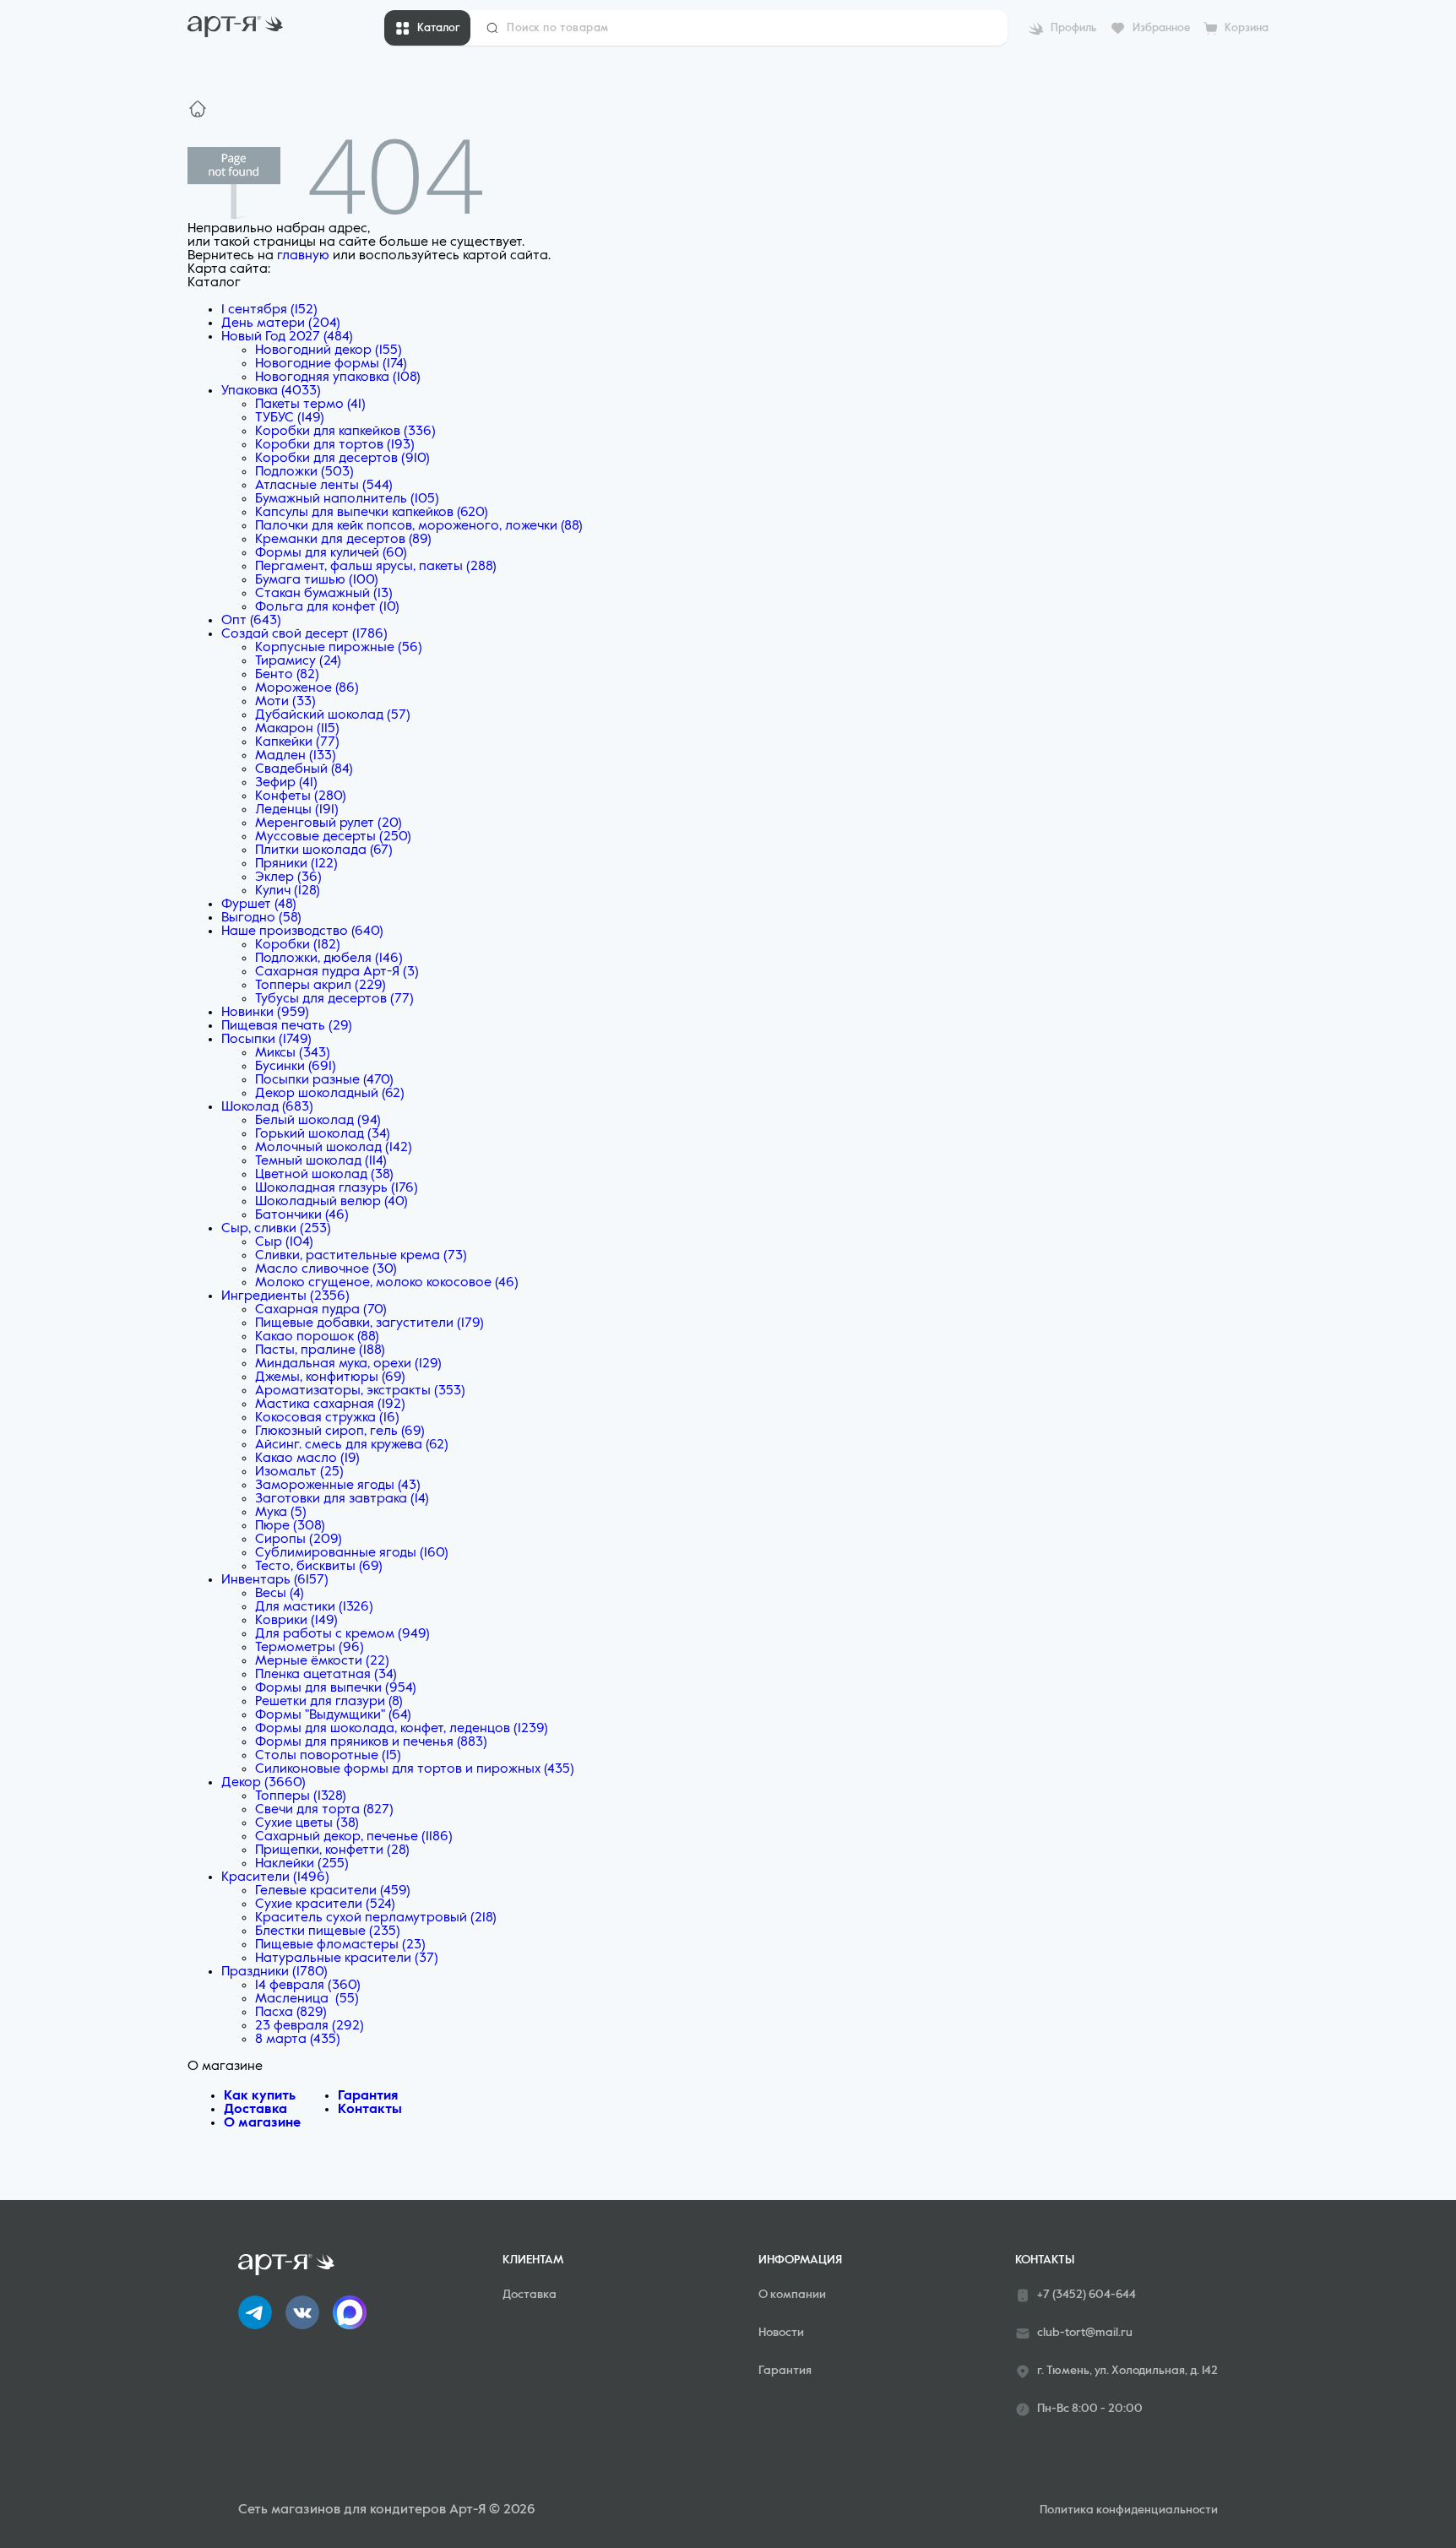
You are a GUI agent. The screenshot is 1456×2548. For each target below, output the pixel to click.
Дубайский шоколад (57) (333, 715)
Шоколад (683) (267, 1107)
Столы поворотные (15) (328, 1756)
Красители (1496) (275, 1877)
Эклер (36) (288, 877)
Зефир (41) (286, 783)
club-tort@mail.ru (1085, 2333)
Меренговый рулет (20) (329, 823)
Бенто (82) (287, 675)
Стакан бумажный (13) (324, 594)
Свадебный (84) (304, 769)
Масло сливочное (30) (326, 1269)
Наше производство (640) (302, 932)
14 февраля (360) (308, 1986)
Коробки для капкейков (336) (345, 432)
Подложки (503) (304, 472)
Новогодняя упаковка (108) (338, 378)
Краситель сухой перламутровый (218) (376, 1918)
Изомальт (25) (299, 1472)
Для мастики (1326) (314, 1607)
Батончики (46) (302, 1215)
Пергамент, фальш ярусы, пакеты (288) (376, 567)
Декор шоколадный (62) (330, 1094)
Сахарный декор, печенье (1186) (354, 1837)
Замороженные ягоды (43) (338, 1486)
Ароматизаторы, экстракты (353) (360, 1391)
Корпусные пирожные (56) (339, 648)
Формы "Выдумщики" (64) (333, 1715)
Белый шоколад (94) (318, 1121)
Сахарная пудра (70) (321, 1310)
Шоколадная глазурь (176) (337, 1188)
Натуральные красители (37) (347, 1959)
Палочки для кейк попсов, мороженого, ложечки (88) (419, 526)
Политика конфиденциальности (1129, 2510)
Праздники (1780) (274, 1972)
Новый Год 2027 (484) (287, 337)
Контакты (370, 2110)
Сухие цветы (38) (307, 1823)
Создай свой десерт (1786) (304, 634)
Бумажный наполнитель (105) (347, 499)
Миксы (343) (293, 1053)
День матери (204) (281, 323)
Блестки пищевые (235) (328, 1931)
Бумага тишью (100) (317, 580)
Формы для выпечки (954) (336, 1688)
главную (303, 256)
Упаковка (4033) (271, 391)
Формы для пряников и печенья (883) (371, 1742)
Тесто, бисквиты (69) (319, 1567)
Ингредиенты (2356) (285, 1296)
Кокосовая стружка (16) (327, 1418)
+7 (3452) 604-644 (1087, 2295)
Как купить (260, 2096)
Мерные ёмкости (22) (322, 1661)
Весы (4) (280, 1594)
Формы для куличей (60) (331, 553)
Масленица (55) (307, 1999)
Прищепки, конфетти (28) (332, 1850)
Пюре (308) (290, 1526)
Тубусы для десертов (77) (334, 999)
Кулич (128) (288, 891)
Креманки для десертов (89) (343, 540)
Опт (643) (251, 621)
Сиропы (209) (299, 1540)
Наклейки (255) (302, 1864)
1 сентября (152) (269, 310)
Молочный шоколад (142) (334, 1148)
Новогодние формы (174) (331, 364)
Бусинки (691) (296, 1067)
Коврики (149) (296, 1621)
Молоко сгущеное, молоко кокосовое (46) (387, 1283)
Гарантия (368, 2096)
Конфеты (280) (301, 796)
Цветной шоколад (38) (324, 1175)
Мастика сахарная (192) (330, 1404)
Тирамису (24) (298, 661)
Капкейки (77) (297, 742)
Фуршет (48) (259, 905)
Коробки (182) (298, 945)
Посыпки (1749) (266, 1040)
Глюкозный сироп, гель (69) (340, 1432)
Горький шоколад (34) (323, 1134)
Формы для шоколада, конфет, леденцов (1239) (402, 1729)
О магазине (262, 2123)
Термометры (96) (310, 1648)
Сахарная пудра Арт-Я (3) (337, 972)
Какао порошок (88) (317, 1337)
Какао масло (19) (307, 1459)
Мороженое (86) (307, 688)
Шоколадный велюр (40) (331, 1202)
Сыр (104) (284, 1242)
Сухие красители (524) (325, 1904)
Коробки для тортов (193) (335, 445)
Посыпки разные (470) (324, 1080)
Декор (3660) (263, 1783)
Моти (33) (285, 702)
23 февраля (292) (310, 2026)
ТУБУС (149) (290, 418)
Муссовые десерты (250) (333, 837)
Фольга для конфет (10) (327, 607)
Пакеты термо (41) (310, 405)
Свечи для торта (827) (324, 1810)
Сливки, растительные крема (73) (361, 1256)
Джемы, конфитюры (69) (330, 1377)
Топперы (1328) (301, 1796)
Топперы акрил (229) (321, 986)
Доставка (255, 2110)
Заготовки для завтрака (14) (342, 1499)
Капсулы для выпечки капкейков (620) (372, 513)
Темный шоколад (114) (321, 1161)
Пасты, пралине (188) (320, 1350)
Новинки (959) (265, 1013)
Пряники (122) (296, 864)
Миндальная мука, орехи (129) (348, 1364)
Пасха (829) (291, 2013)
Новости (781, 2333)
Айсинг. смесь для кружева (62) (352, 1445)
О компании (792, 2295)
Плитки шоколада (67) (324, 850)
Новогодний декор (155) (329, 350)
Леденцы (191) (297, 810)
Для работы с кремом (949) (342, 1634)
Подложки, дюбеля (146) (329, 959)
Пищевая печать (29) (287, 1026)
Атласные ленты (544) (324, 486)
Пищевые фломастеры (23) (340, 1945)
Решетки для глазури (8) (329, 1702)
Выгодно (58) (261, 918)
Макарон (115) (297, 729)
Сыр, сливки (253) (276, 1229)
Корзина (1247, 28)
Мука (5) (281, 1513)
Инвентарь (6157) (275, 1580)
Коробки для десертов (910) (342, 459)
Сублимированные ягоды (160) (352, 1553)
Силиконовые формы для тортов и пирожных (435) (415, 1769)
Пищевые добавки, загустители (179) (369, 1323)
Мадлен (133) (296, 756)
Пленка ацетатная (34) (326, 1675)
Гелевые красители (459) (333, 1891)
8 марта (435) (298, 2040)
